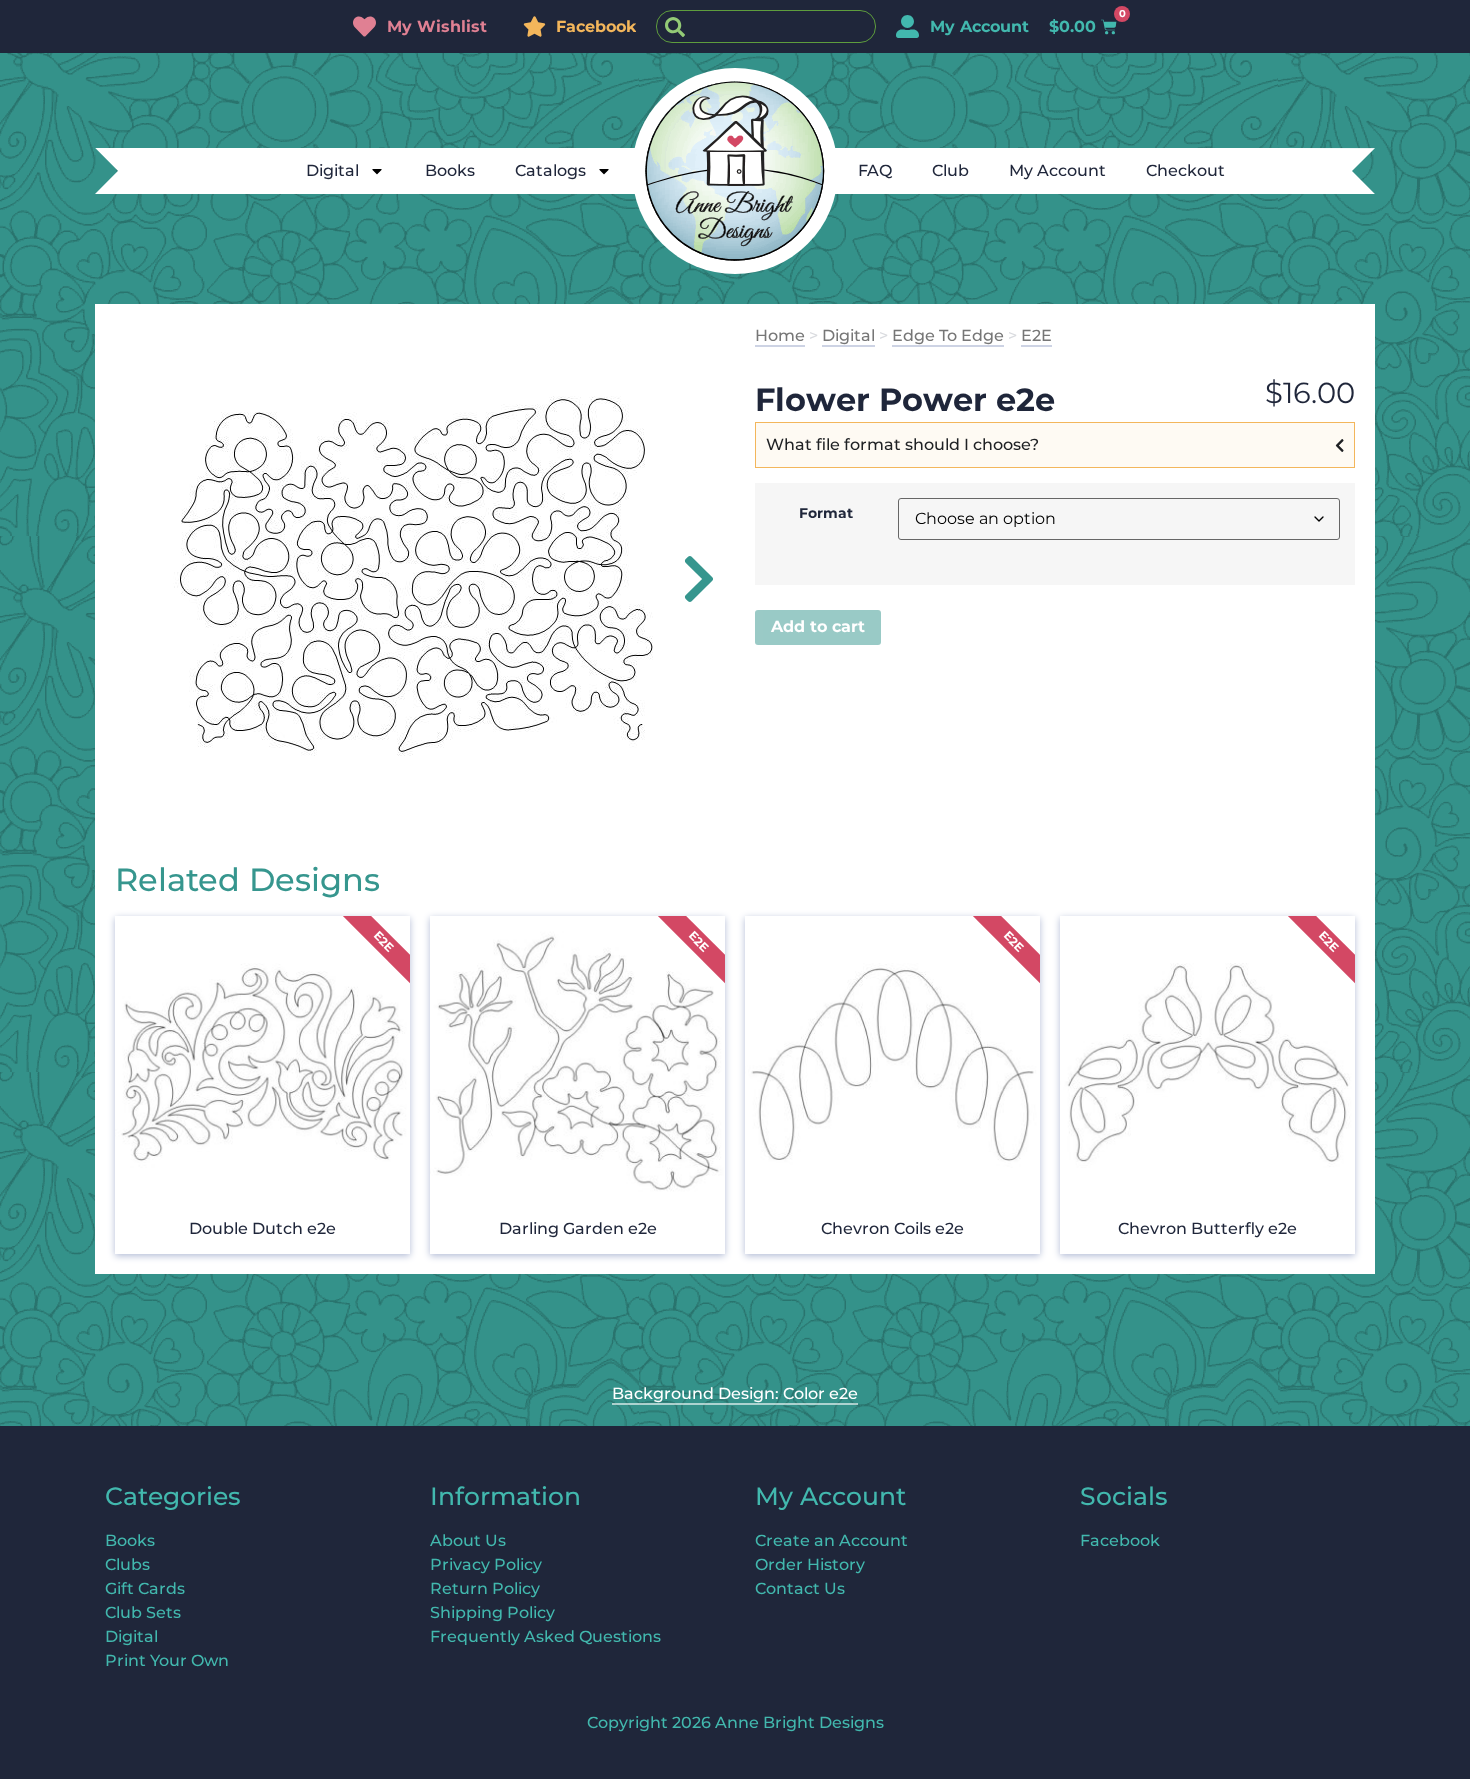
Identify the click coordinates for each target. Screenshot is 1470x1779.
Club (950, 170)
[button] (687, 579)
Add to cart (818, 626)
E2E (1036, 335)
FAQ (875, 170)
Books (450, 170)
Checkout (1185, 170)
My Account (1057, 170)
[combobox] (766, 26)
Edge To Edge (948, 335)
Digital (332, 170)
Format (826, 513)
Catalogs (550, 170)
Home (780, 335)
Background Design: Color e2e (735, 1393)
